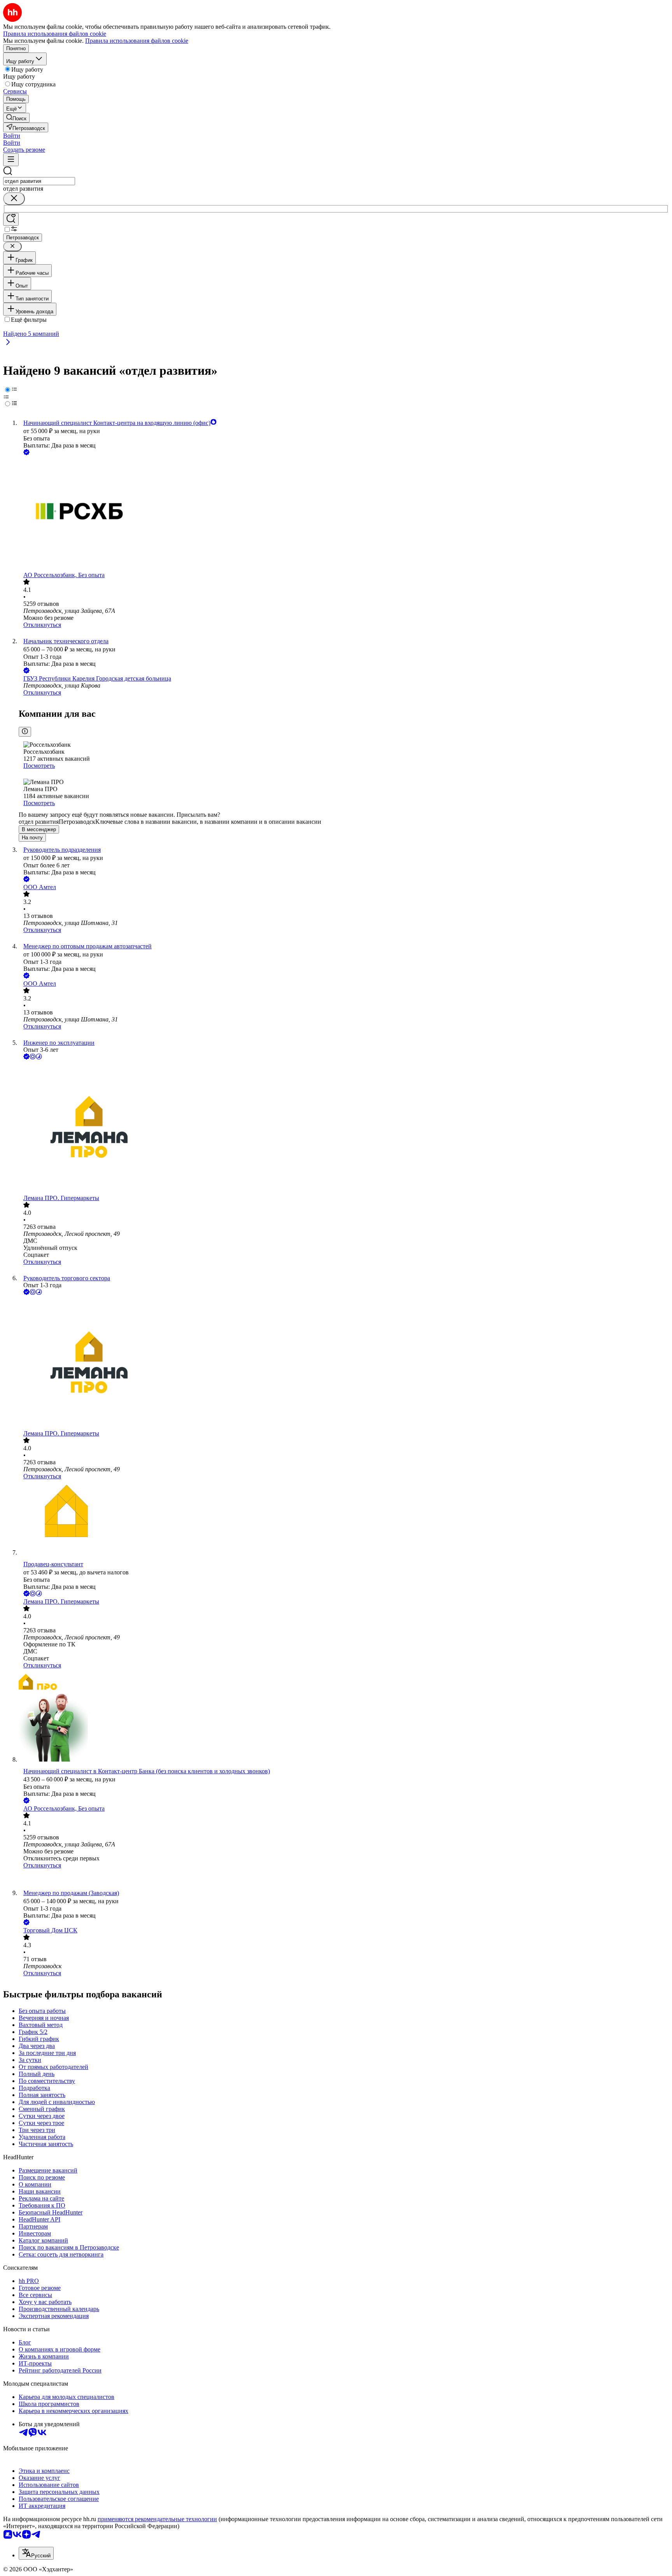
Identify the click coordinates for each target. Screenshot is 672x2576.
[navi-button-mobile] (11, 160)
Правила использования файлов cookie (137, 41)
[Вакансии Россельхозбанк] (344, 1879)
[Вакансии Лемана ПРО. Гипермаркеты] (344, 1128)
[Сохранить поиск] (11, 219)
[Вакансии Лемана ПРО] (344, 1683)
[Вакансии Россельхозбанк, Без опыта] (344, 514)
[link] (16, 118)
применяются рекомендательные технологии (157, 2519)
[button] (12, 136)
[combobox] (39, 181)
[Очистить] (14, 199)
